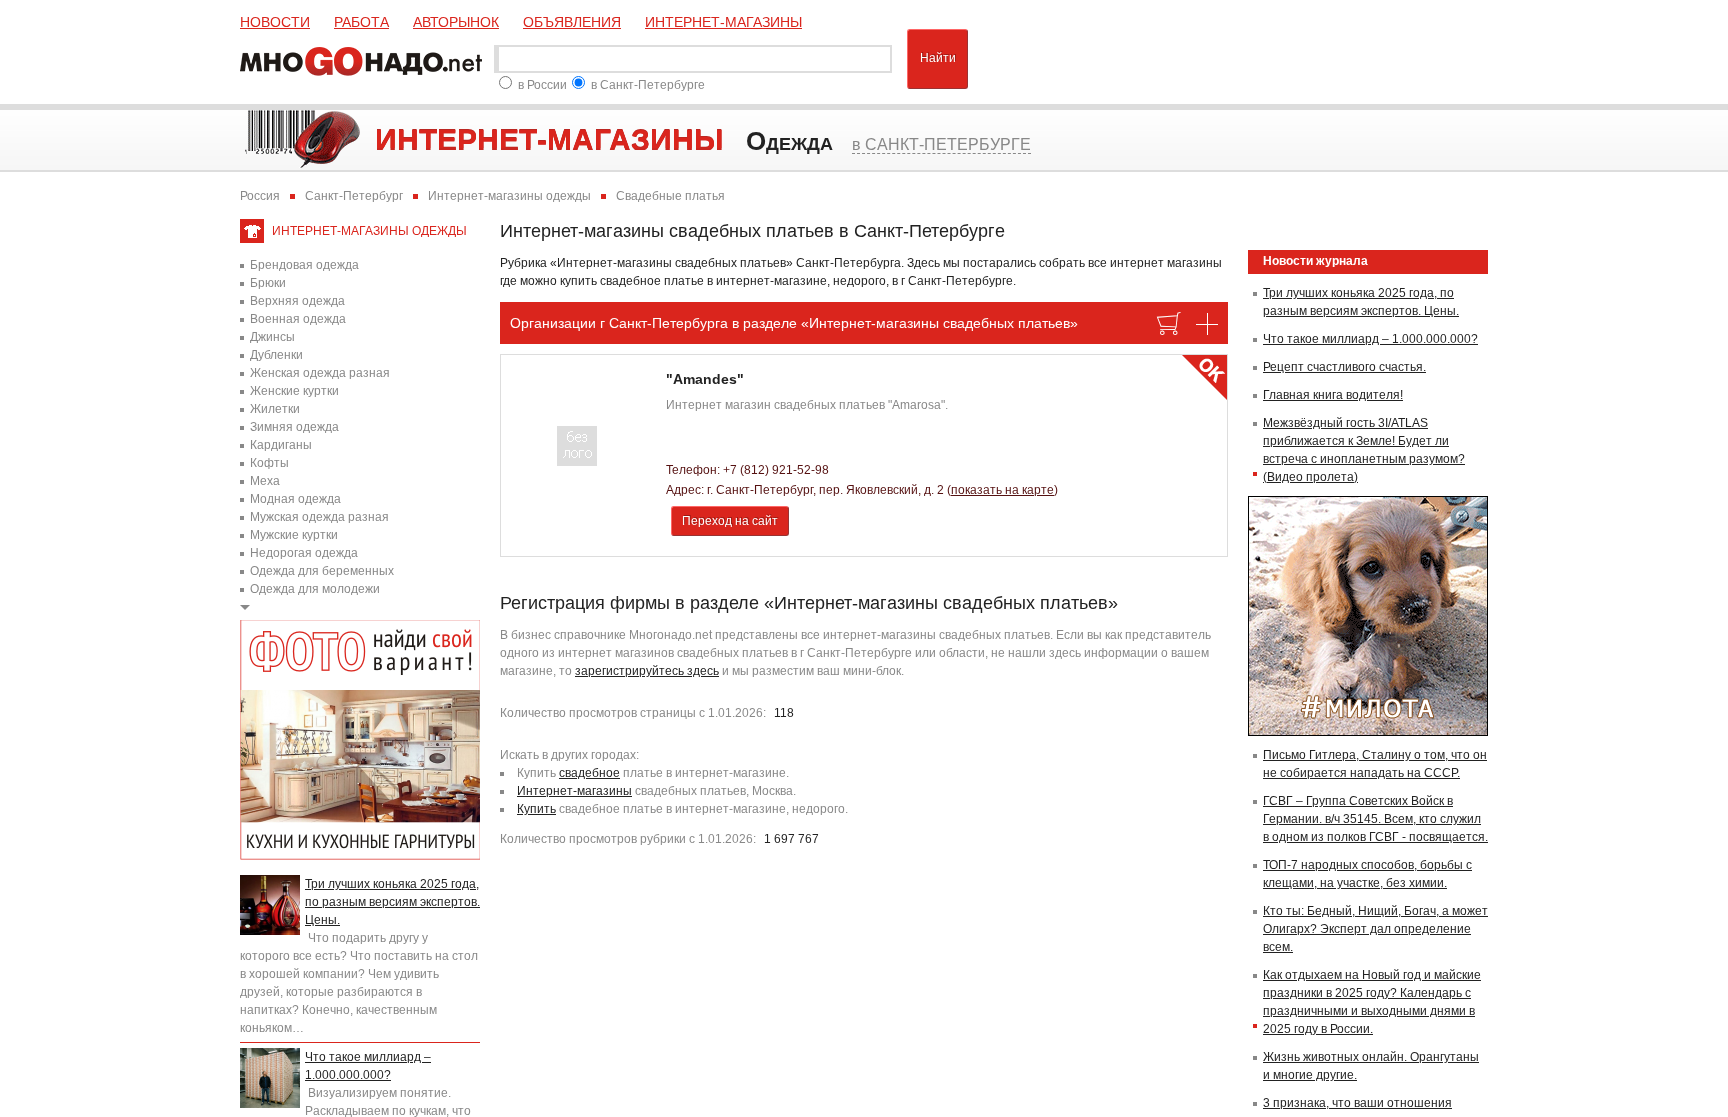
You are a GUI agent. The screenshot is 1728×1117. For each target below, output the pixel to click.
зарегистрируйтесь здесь (647, 671)
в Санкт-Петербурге (648, 85)
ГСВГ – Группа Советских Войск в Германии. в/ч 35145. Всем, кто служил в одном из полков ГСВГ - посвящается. (1375, 819)
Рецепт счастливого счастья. (1344, 367)
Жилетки (275, 409)
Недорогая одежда (304, 553)
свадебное (589, 773)
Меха (265, 481)
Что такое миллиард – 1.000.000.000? (1370, 339)
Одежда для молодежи (315, 589)
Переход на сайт (730, 521)
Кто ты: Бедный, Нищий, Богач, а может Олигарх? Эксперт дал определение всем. (1375, 929)
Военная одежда (298, 319)
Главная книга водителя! (1333, 395)
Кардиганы (281, 445)
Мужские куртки (294, 535)
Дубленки (276, 355)
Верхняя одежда (297, 301)
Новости (275, 22)
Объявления (572, 22)
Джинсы (272, 337)
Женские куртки (294, 391)
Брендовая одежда (304, 265)
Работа (361, 22)
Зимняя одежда (294, 427)
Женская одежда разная (320, 373)
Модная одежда (295, 499)
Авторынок (456, 22)
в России (542, 85)
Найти (938, 58)
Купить (536, 809)
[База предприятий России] (365, 59)
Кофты (269, 463)
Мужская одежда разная (319, 517)
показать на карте (1002, 490)
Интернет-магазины (723, 22)
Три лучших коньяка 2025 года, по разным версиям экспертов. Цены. (392, 902)
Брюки (268, 283)
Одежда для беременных (322, 571)
